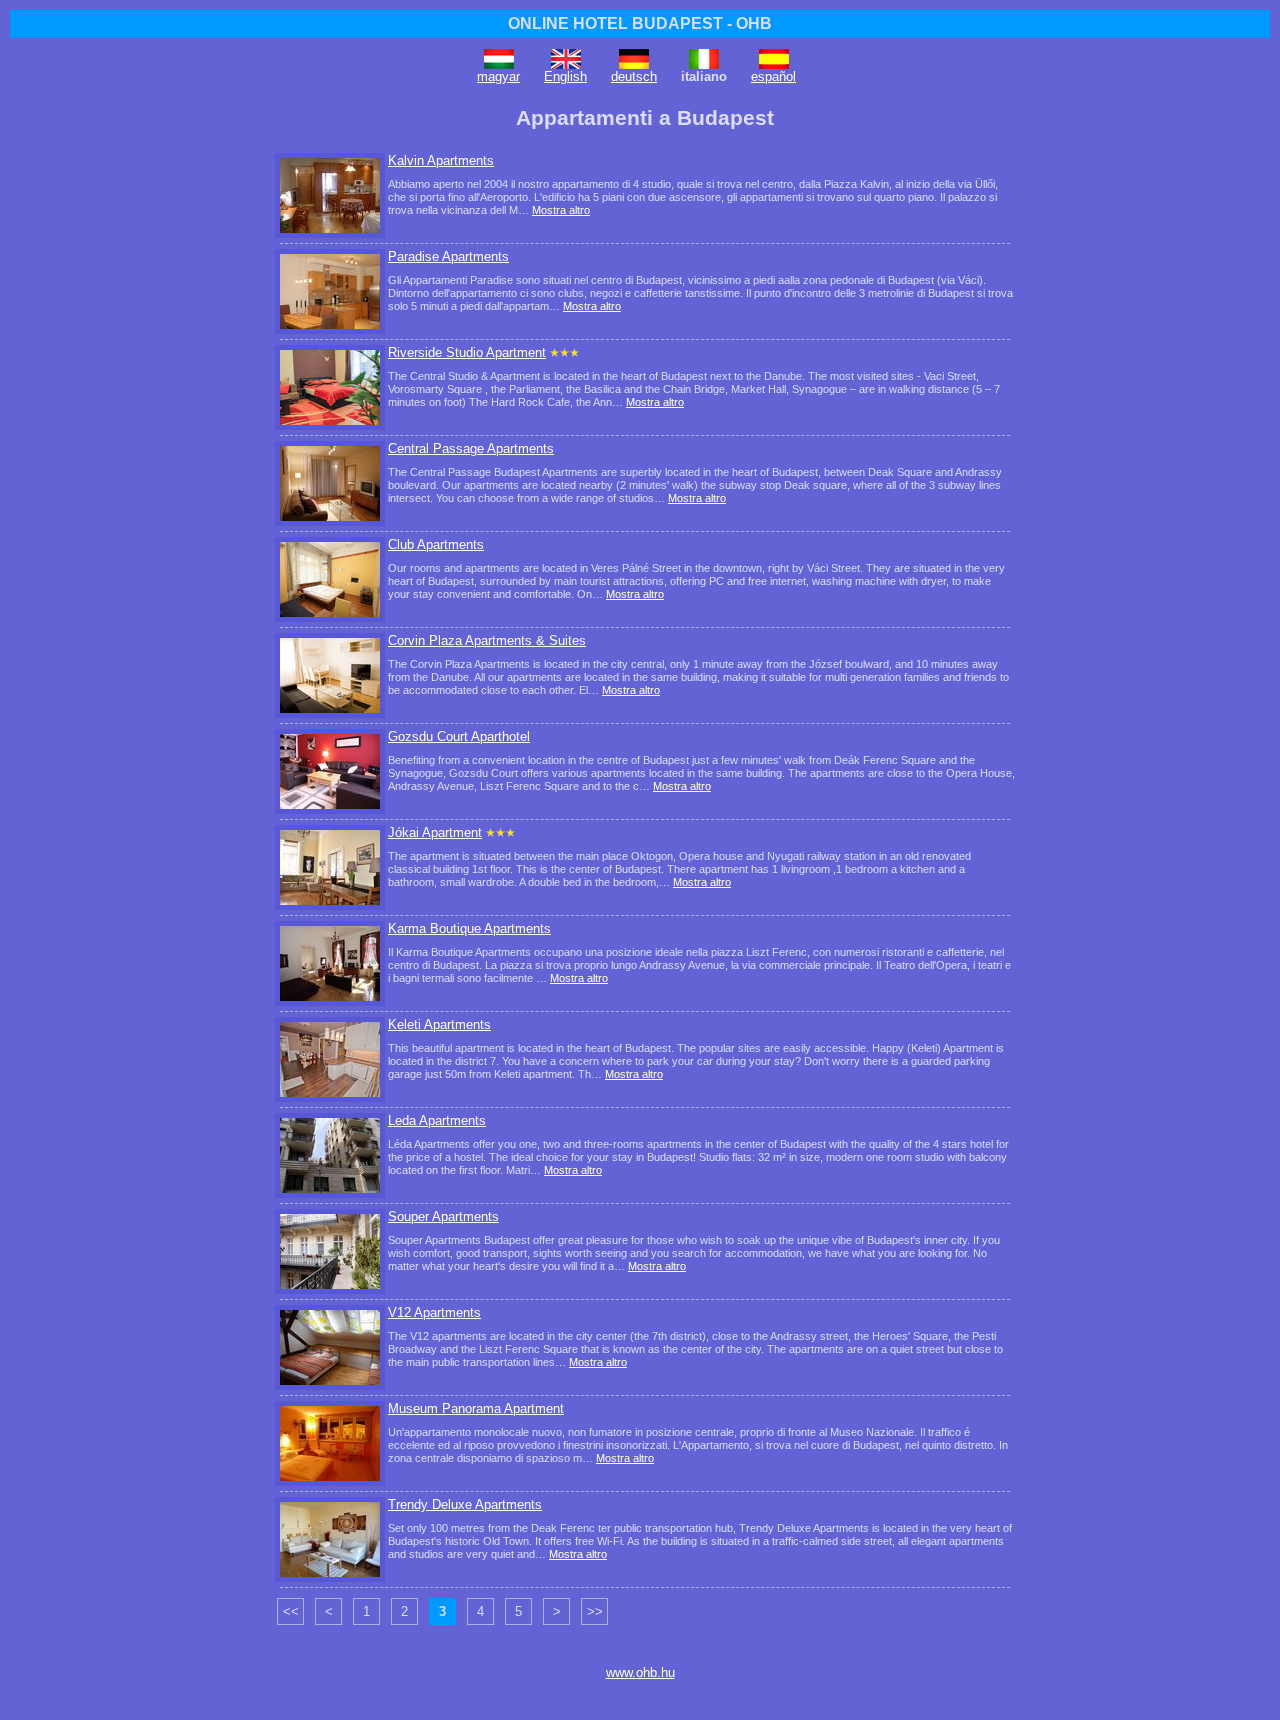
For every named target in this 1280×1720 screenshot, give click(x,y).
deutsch (634, 76)
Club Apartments (436, 544)
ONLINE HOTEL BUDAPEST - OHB (640, 23)
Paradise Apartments (448, 256)
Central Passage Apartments (471, 448)
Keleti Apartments (439, 1024)
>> (595, 1611)
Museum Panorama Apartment (476, 1408)
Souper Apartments (443, 1216)
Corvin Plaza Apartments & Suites (487, 640)
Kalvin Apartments (441, 160)
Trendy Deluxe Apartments (465, 1504)
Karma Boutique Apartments (469, 928)
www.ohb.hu (640, 1672)
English (565, 76)
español (773, 76)
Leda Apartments (437, 1120)
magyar (498, 76)
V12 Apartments (434, 1312)
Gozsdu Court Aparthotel (459, 736)
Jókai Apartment (435, 832)
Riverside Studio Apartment (467, 352)
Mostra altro (561, 210)
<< (291, 1611)
